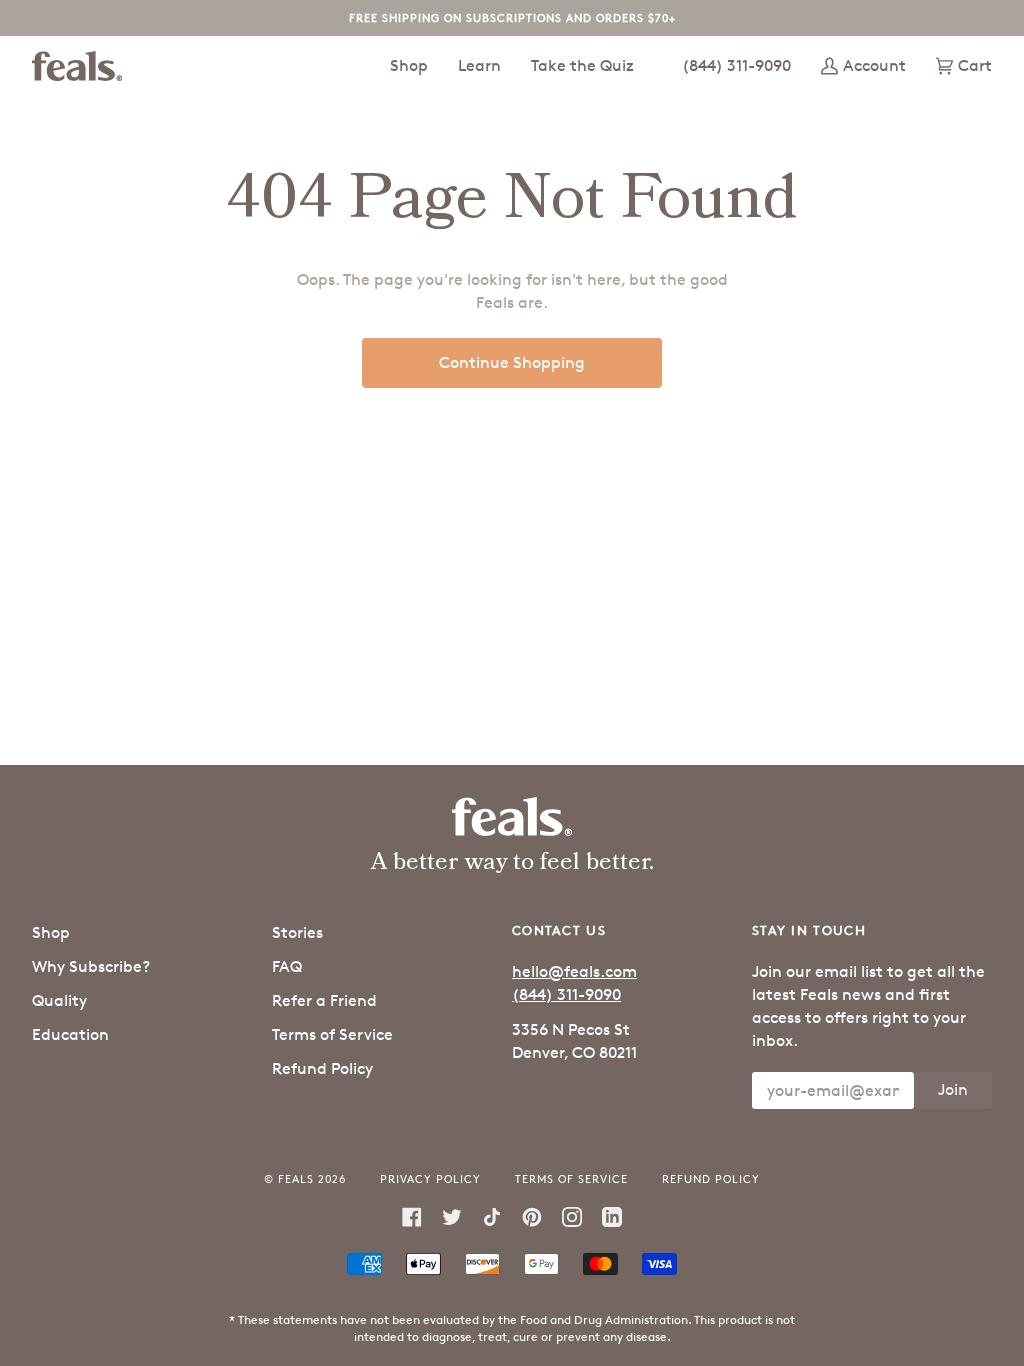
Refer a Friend (324, 1000)
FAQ (287, 966)
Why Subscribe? (91, 966)
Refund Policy (322, 1068)
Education (70, 1034)
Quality (59, 1000)
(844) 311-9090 (566, 994)
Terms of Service (332, 1034)
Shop (51, 932)
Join (953, 1089)
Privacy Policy (430, 1178)
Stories (297, 932)
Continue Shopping (512, 362)
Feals (296, 1178)
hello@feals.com (574, 971)
